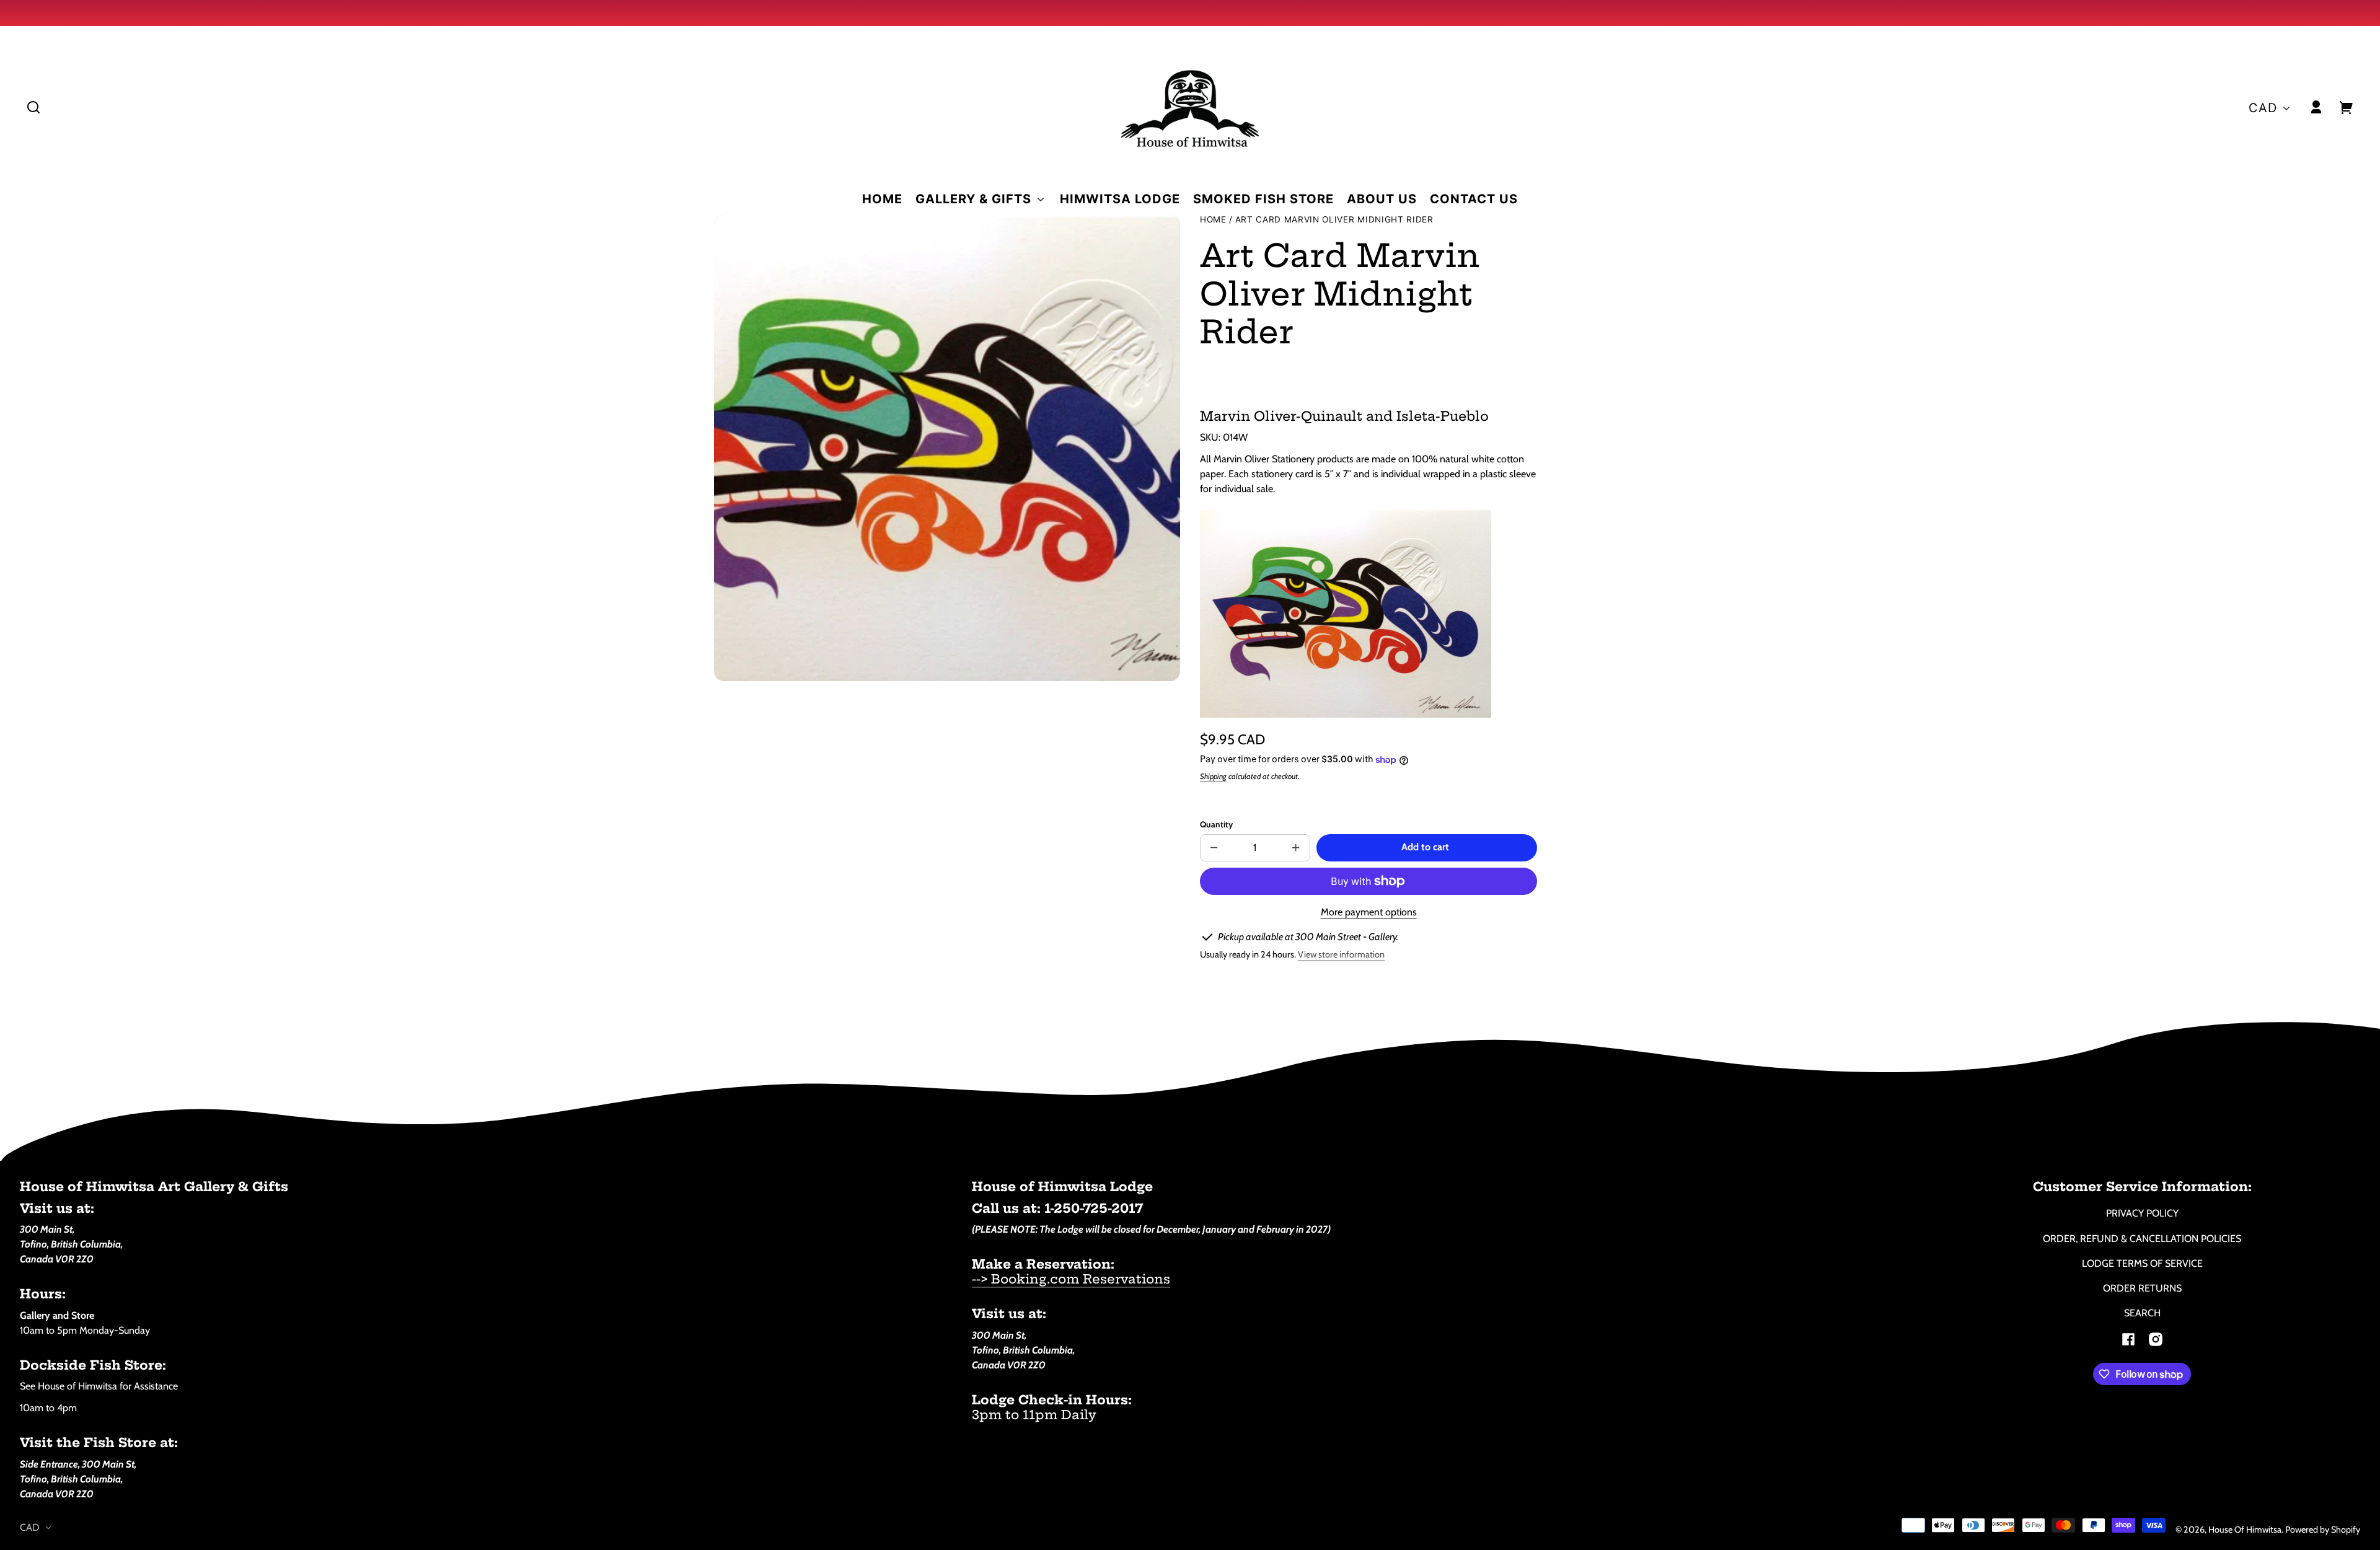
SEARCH (2142, 1313)
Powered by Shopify (2323, 1530)
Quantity (1216, 824)
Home (1213, 220)
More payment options (1369, 912)
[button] (33, 107)
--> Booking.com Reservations (1071, 1279)
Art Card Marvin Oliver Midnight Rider (1334, 220)
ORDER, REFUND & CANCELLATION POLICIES (2142, 1239)
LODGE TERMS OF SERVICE (2142, 1263)
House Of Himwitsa (2245, 1530)
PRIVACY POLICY (2142, 1213)
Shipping (1213, 776)
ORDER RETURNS (2142, 1288)
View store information (1341, 954)
